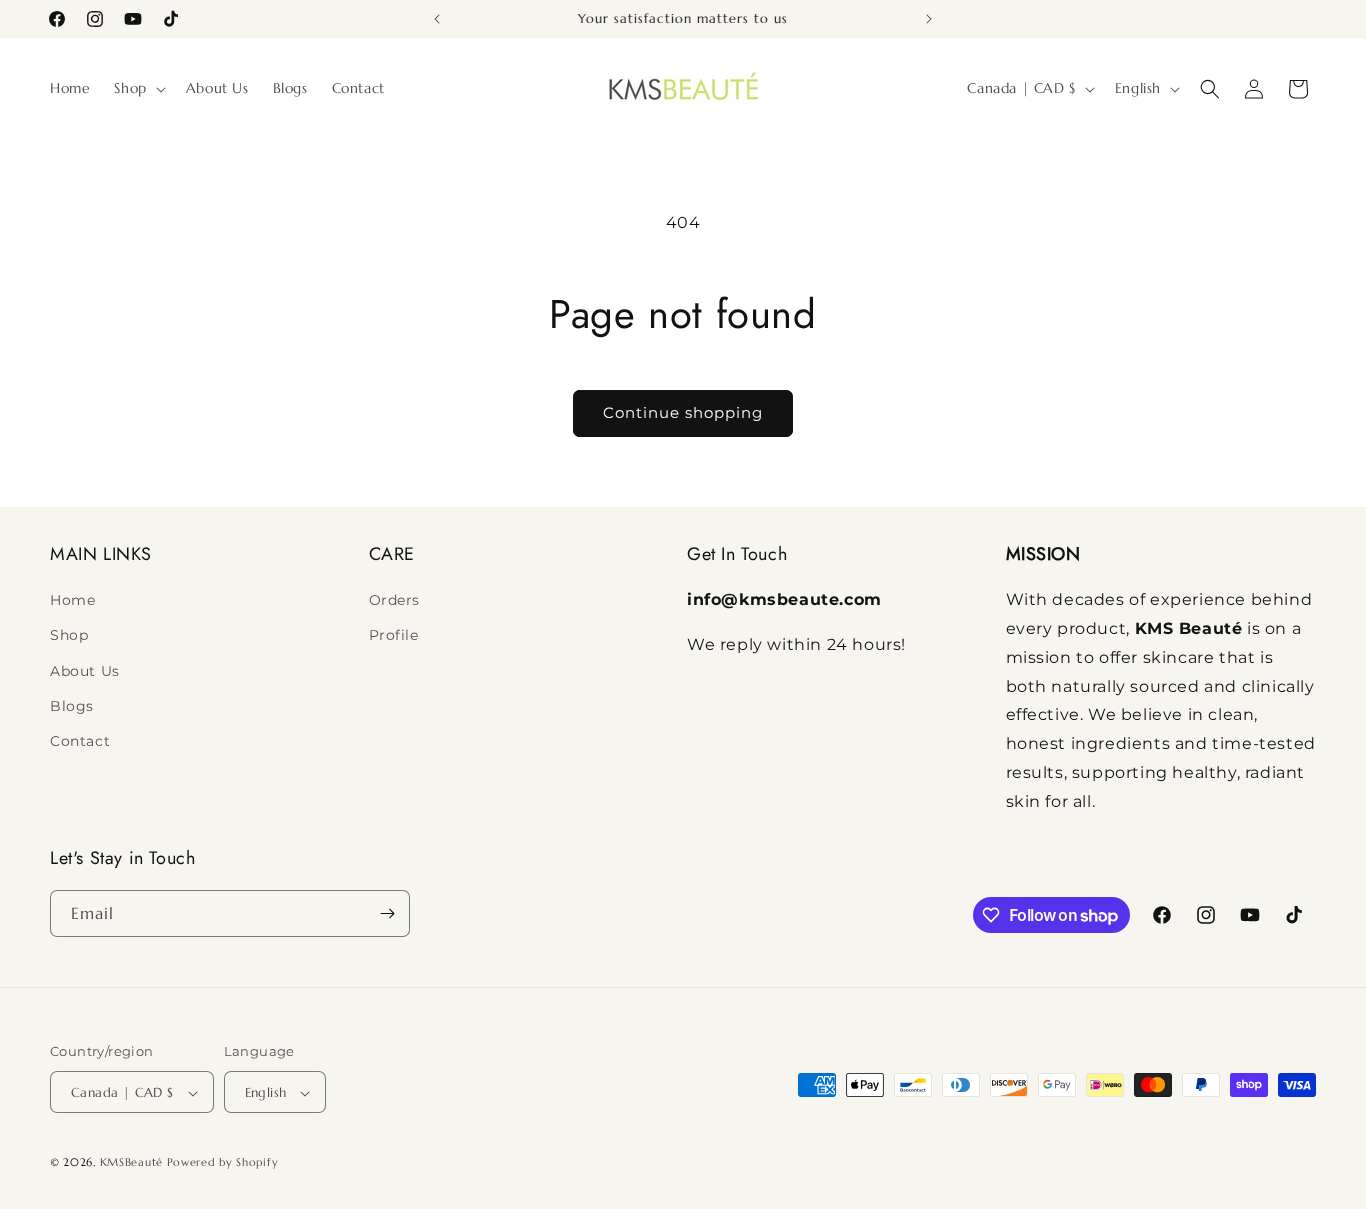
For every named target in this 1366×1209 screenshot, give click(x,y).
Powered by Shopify (223, 1163)
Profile (394, 636)
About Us (85, 671)
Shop (69, 636)
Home (72, 600)
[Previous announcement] (437, 19)
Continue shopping (683, 412)
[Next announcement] (929, 19)
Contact (80, 741)
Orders (395, 600)
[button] (137, 88)
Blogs (72, 706)
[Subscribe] (387, 913)
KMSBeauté (131, 1163)
